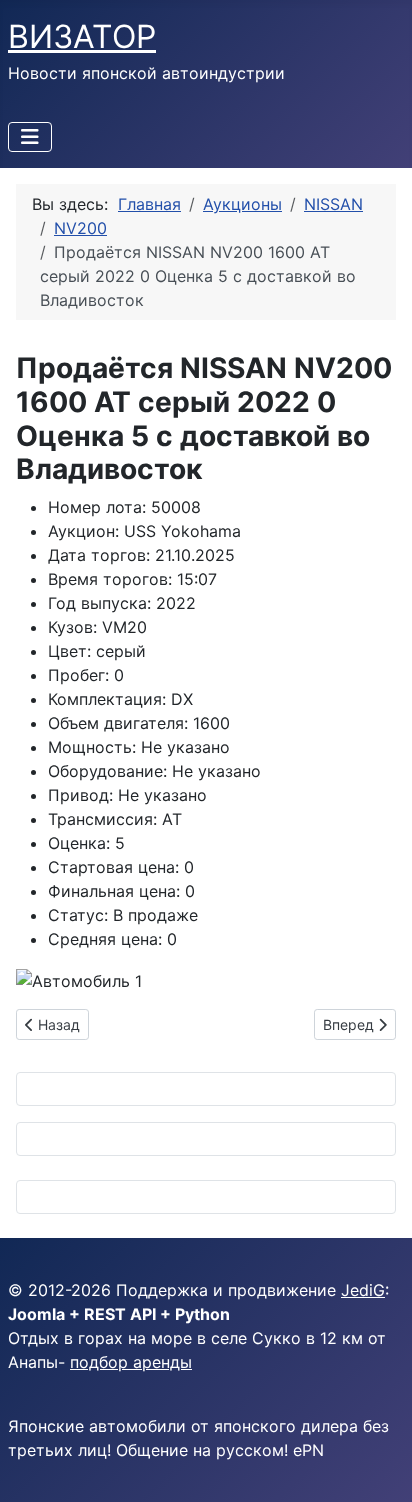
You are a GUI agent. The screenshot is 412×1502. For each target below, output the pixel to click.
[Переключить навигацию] (30, 137)
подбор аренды (131, 1362)
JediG (363, 1290)
